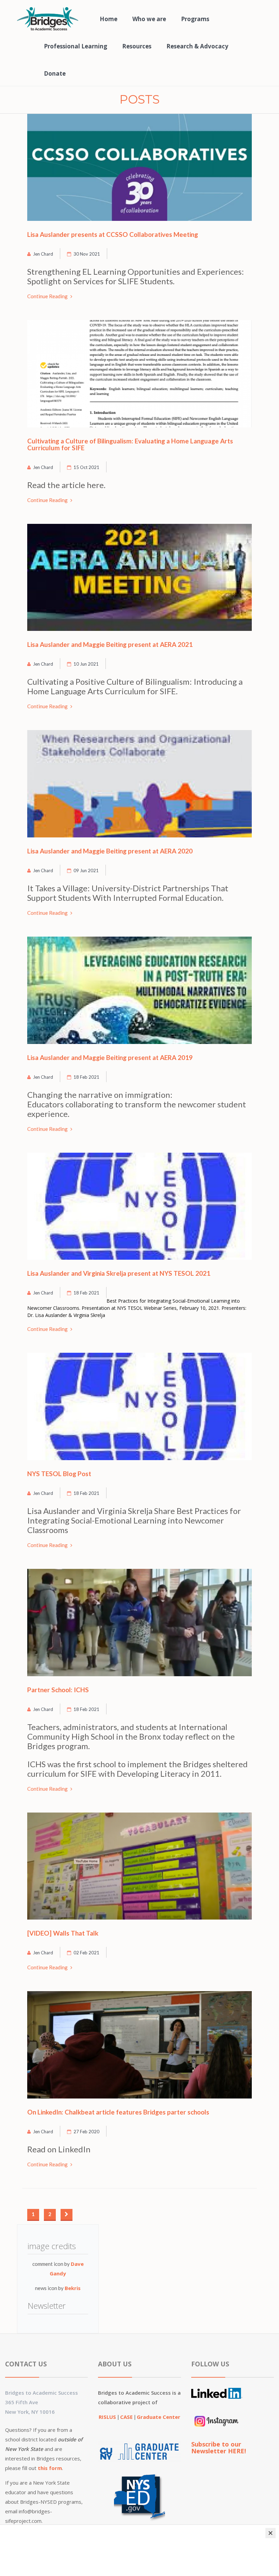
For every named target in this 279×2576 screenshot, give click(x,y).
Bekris (73, 2288)
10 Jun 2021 (86, 664)
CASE (127, 2417)
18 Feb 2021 (86, 1077)
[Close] (270, 2533)
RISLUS (108, 2417)
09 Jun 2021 (86, 870)
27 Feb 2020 (86, 2132)
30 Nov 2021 (87, 254)
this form (50, 2468)
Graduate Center (159, 2417)
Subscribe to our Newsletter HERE (218, 2448)
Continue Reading (48, 296)
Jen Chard (43, 254)
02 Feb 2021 (86, 1953)
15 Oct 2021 (86, 467)
